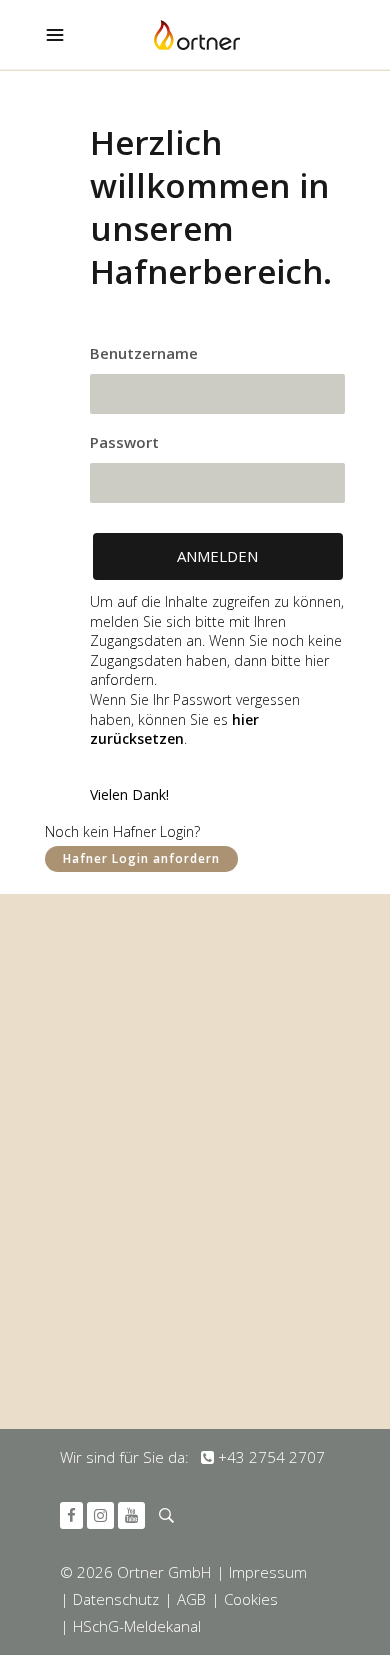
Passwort (124, 442)
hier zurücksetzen (174, 729)
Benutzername (144, 353)
